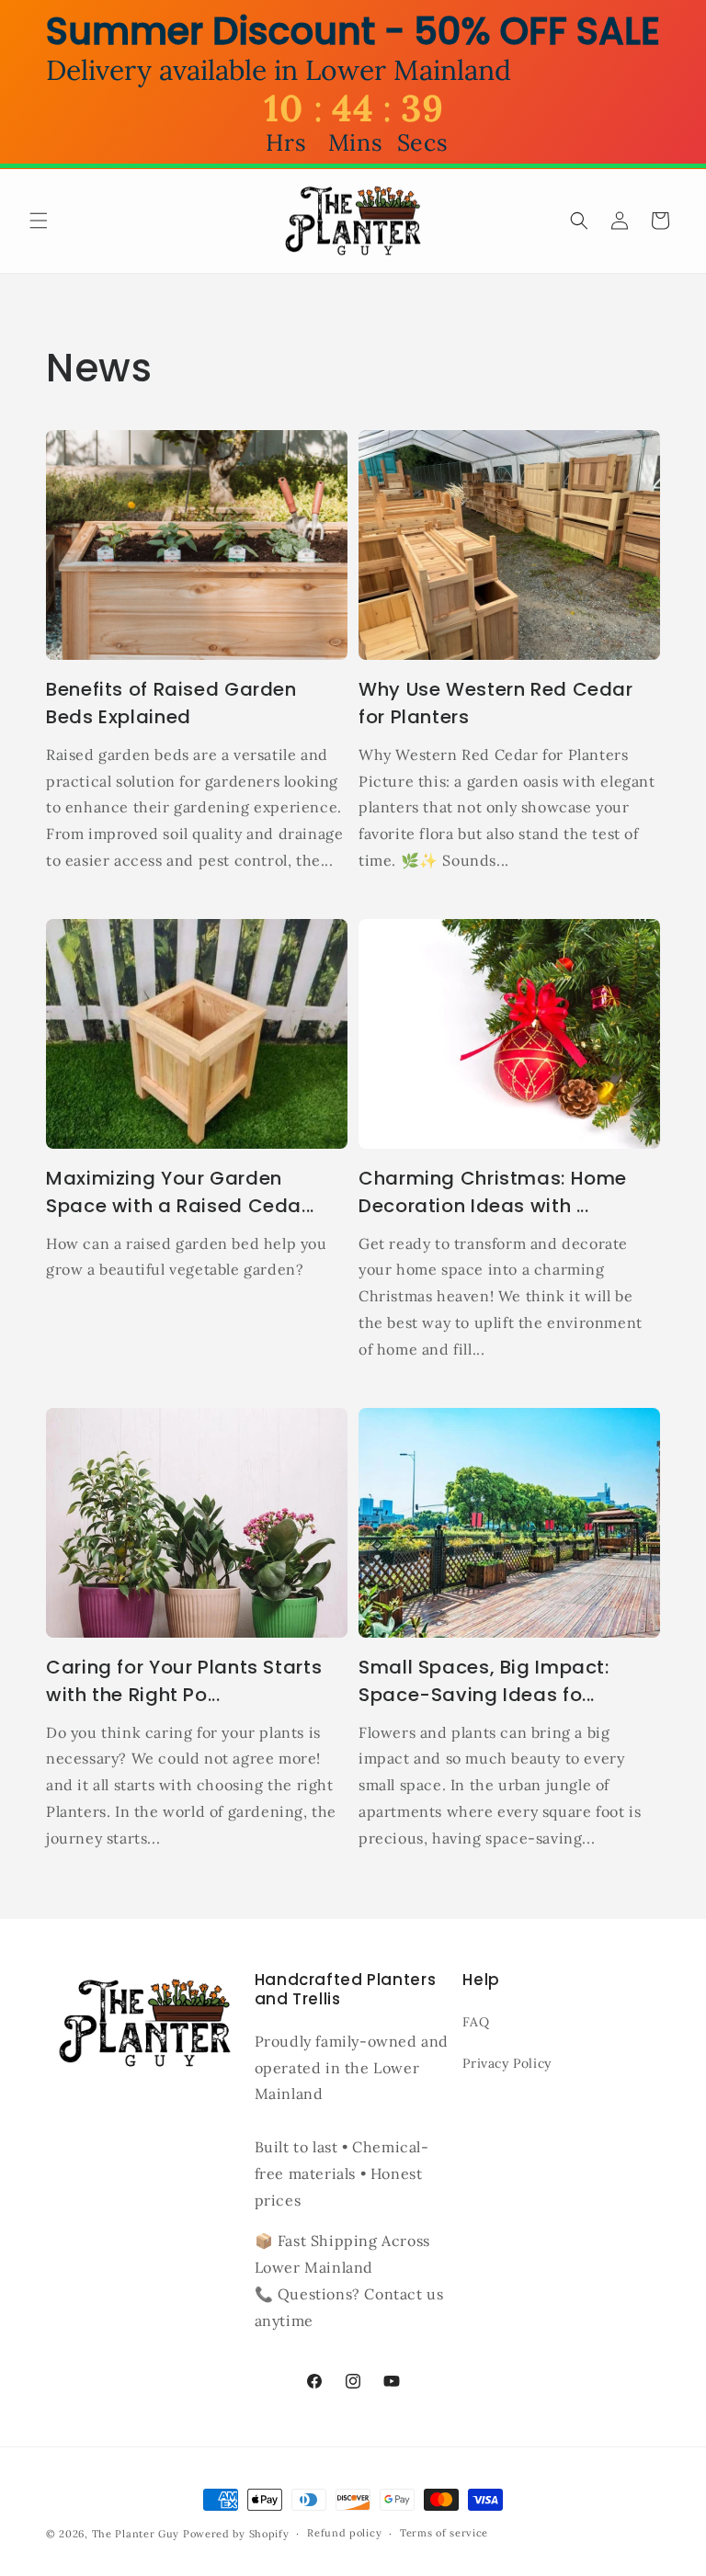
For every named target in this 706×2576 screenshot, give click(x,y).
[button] (39, 221)
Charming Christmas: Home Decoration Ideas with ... (493, 1192)
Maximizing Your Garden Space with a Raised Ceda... (180, 1192)
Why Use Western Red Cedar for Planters (496, 703)
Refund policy (344, 2533)
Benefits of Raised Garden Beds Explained (171, 703)
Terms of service (444, 2533)
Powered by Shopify (236, 2534)
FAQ (476, 2022)
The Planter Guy (136, 2534)
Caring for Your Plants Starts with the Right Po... (184, 1681)
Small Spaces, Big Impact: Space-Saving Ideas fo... (484, 1681)
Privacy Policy (507, 2063)
